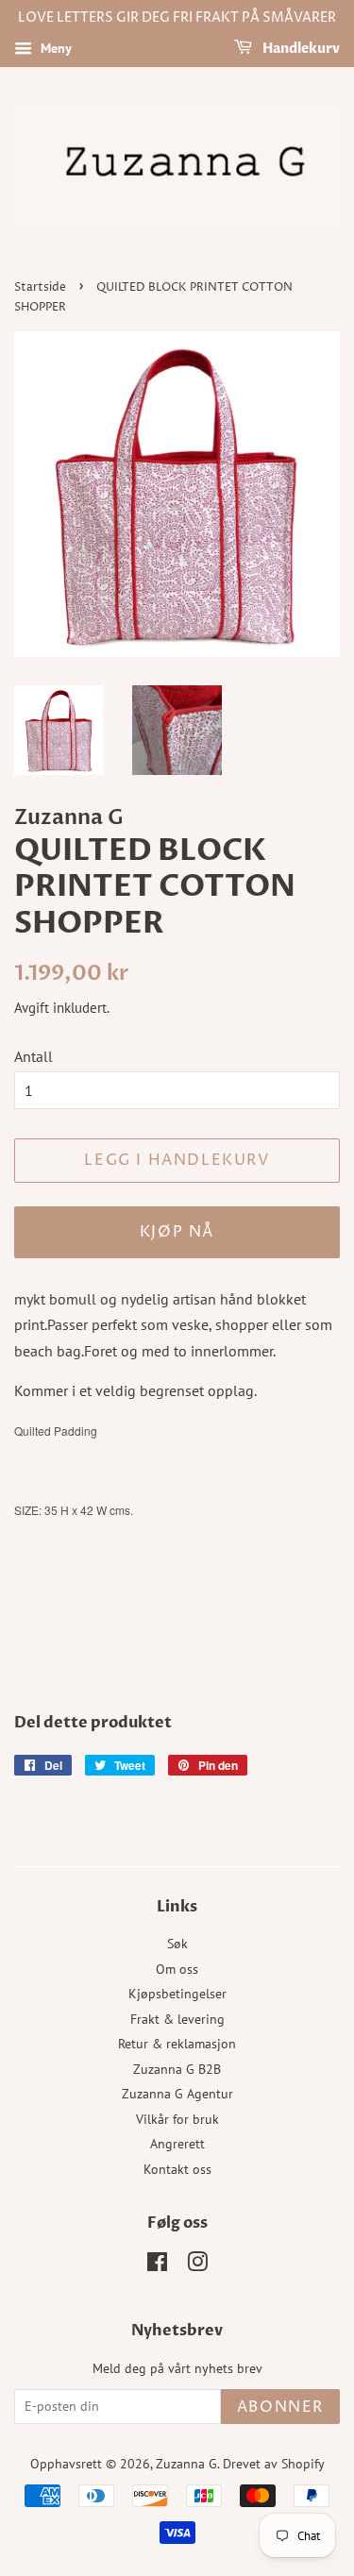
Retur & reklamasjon (177, 2044)
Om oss (177, 1969)
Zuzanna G (186, 2464)
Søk (177, 1944)
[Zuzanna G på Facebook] (157, 2265)
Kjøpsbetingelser (177, 1994)
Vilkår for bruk (177, 2119)
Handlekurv (300, 49)
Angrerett (177, 2144)
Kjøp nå (177, 1232)
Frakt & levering (177, 2019)
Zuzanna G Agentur (177, 2094)
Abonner (280, 2407)
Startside (40, 287)
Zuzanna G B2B (177, 2069)
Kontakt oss (177, 2169)
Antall (34, 1056)
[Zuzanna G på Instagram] (197, 2265)
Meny (54, 48)
